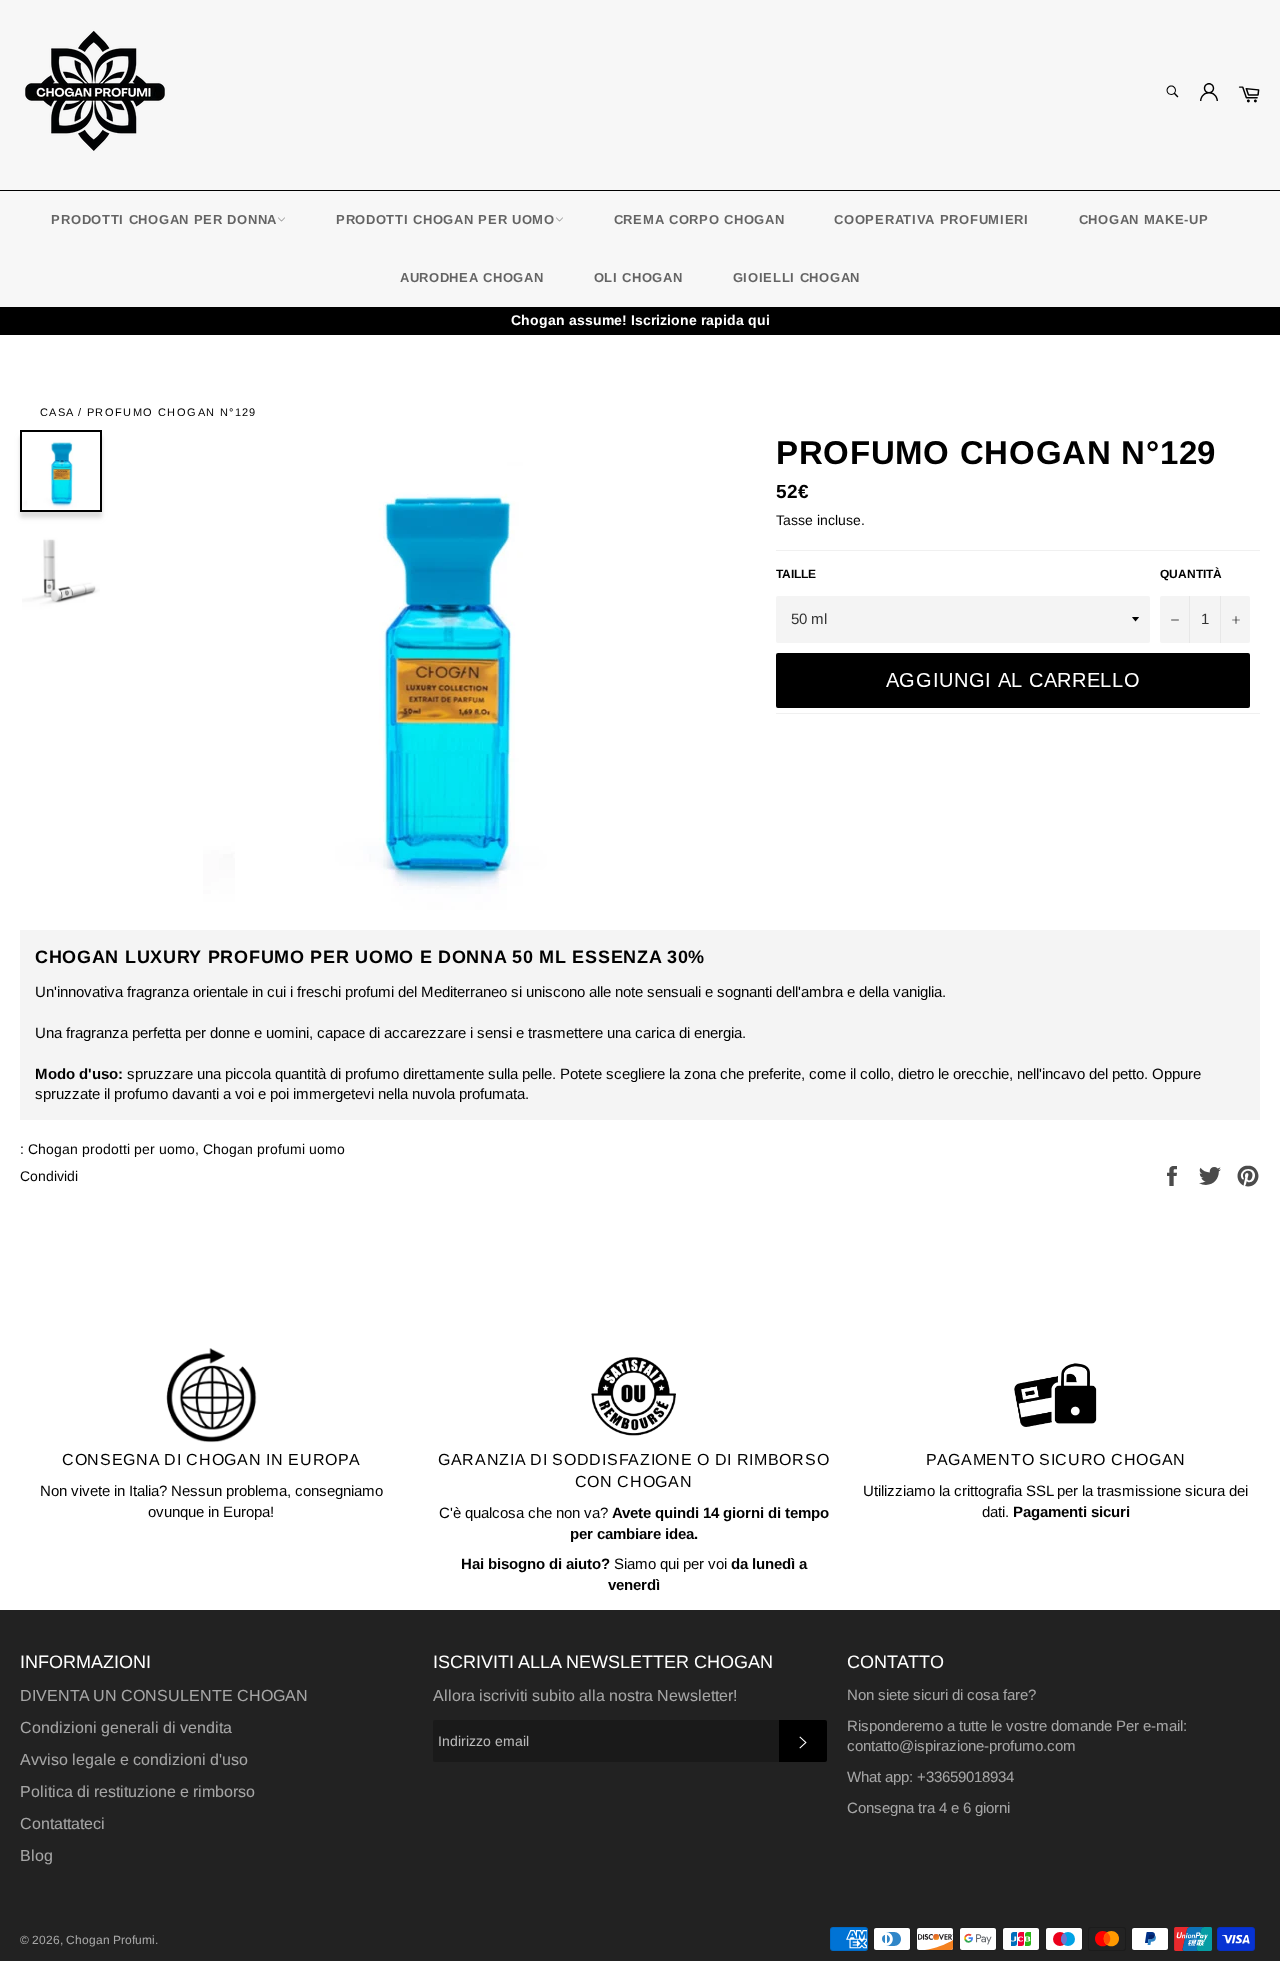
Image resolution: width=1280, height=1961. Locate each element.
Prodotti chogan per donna (164, 219)
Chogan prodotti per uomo (111, 1149)
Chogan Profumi (110, 1940)
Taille (796, 574)
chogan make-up (1144, 219)
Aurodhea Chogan (472, 277)
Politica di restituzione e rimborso (137, 1791)
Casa (57, 412)
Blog (36, 1855)
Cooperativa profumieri (931, 219)
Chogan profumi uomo (274, 1149)
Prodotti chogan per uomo (445, 219)
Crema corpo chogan (699, 219)
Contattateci (62, 1823)
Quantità (1191, 574)
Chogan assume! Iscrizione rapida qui (640, 320)
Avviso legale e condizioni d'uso (134, 1759)
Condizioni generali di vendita (126, 1727)
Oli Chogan (638, 277)
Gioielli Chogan (797, 277)
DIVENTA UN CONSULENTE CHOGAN (164, 1695)
